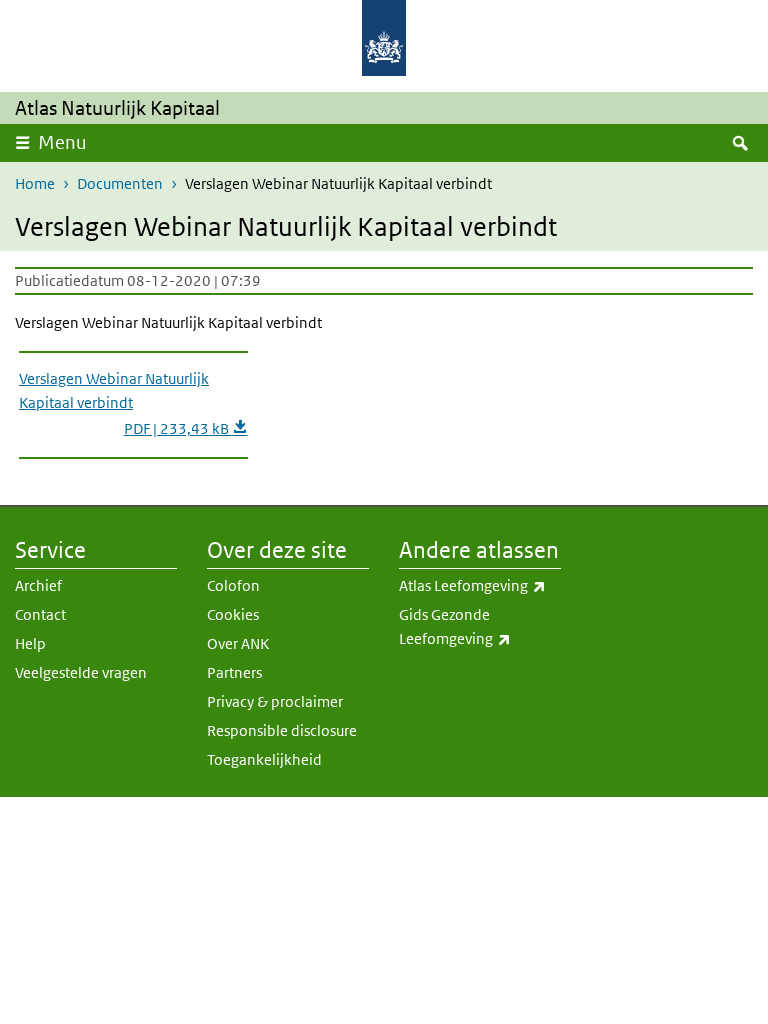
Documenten (120, 183)
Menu (62, 142)
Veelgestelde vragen (81, 672)
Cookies (233, 614)
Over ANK (238, 643)
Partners (234, 672)
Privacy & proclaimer (275, 701)
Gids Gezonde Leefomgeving (480, 626)
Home (35, 183)
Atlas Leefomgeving (480, 585)
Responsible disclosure (282, 730)
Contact (40, 614)
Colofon (233, 585)
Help (30, 643)
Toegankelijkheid (264, 759)
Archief (38, 585)
